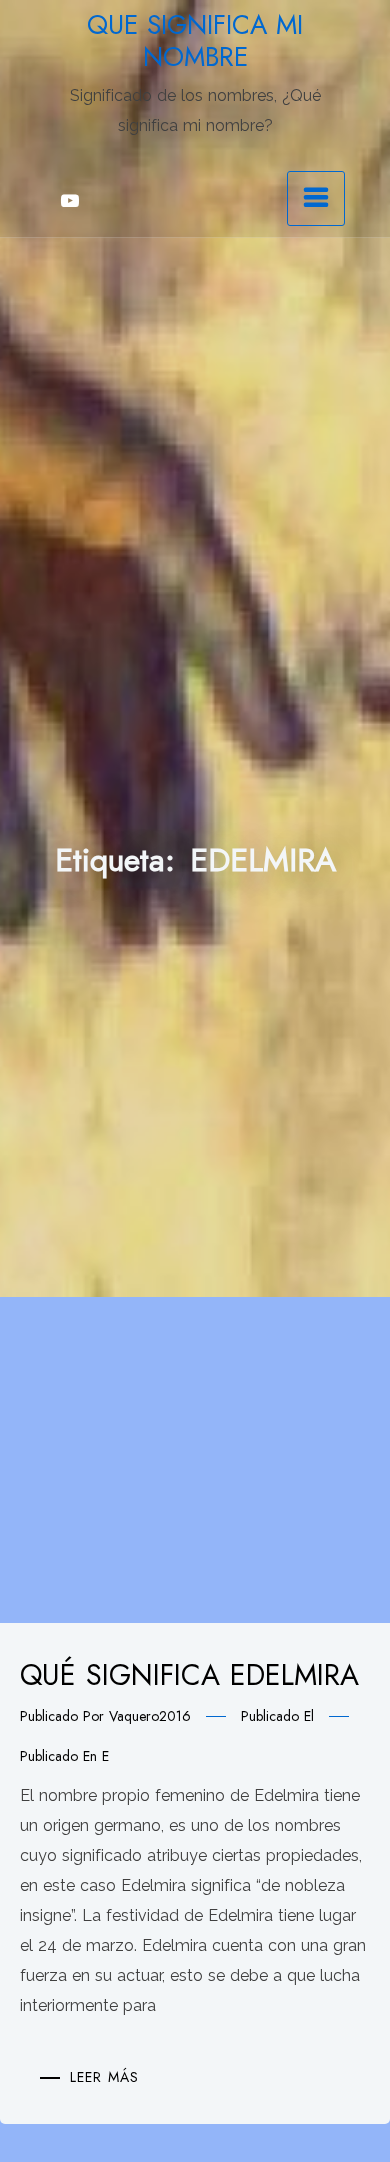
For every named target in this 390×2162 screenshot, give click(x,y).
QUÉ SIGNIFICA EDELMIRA (189, 1675)
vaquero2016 (150, 1716)
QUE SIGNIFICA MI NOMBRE (195, 41)
